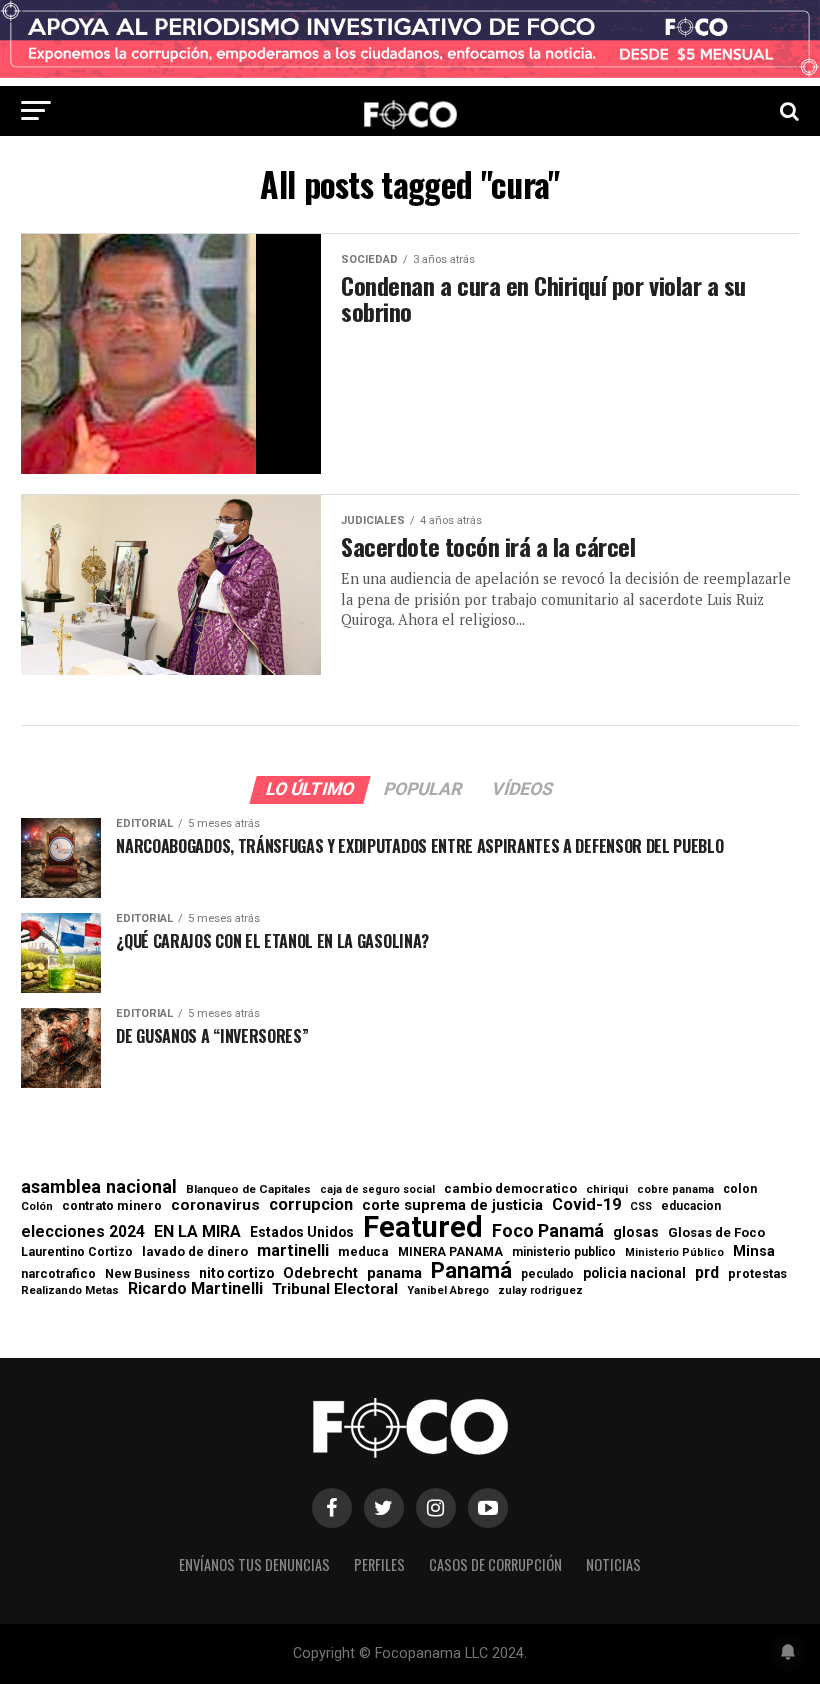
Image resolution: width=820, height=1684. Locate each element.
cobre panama (675, 1190)
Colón (37, 1206)
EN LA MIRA (197, 1232)
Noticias (613, 1564)
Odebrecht (320, 1273)
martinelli (293, 1251)
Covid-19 (586, 1205)
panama (394, 1273)
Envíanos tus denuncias (254, 1564)
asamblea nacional (99, 1187)
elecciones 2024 (83, 1232)
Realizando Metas (70, 1290)
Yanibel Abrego (448, 1290)
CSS (641, 1207)
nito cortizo (236, 1274)
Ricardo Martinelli (195, 1289)
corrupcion (311, 1205)
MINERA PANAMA (450, 1252)
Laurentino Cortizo (77, 1252)
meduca (363, 1252)
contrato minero (112, 1206)
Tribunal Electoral (335, 1289)
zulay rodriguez (540, 1291)
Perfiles (379, 1564)
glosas (636, 1232)
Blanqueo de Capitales (248, 1190)
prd (707, 1273)
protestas (757, 1274)
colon (740, 1189)
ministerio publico (564, 1252)
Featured (423, 1227)
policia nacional (634, 1274)
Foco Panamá (548, 1231)
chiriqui (607, 1189)
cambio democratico (510, 1189)
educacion (691, 1206)
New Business (147, 1274)
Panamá (471, 1270)
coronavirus (215, 1205)
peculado (547, 1274)
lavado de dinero (195, 1252)
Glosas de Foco (716, 1232)
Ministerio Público (674, 1253)
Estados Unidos (302, 1233)
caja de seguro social (377, 1190)
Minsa (754, 1251)
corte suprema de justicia (452, 1205)
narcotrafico (58, 1274)
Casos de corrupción (495, 1564)
